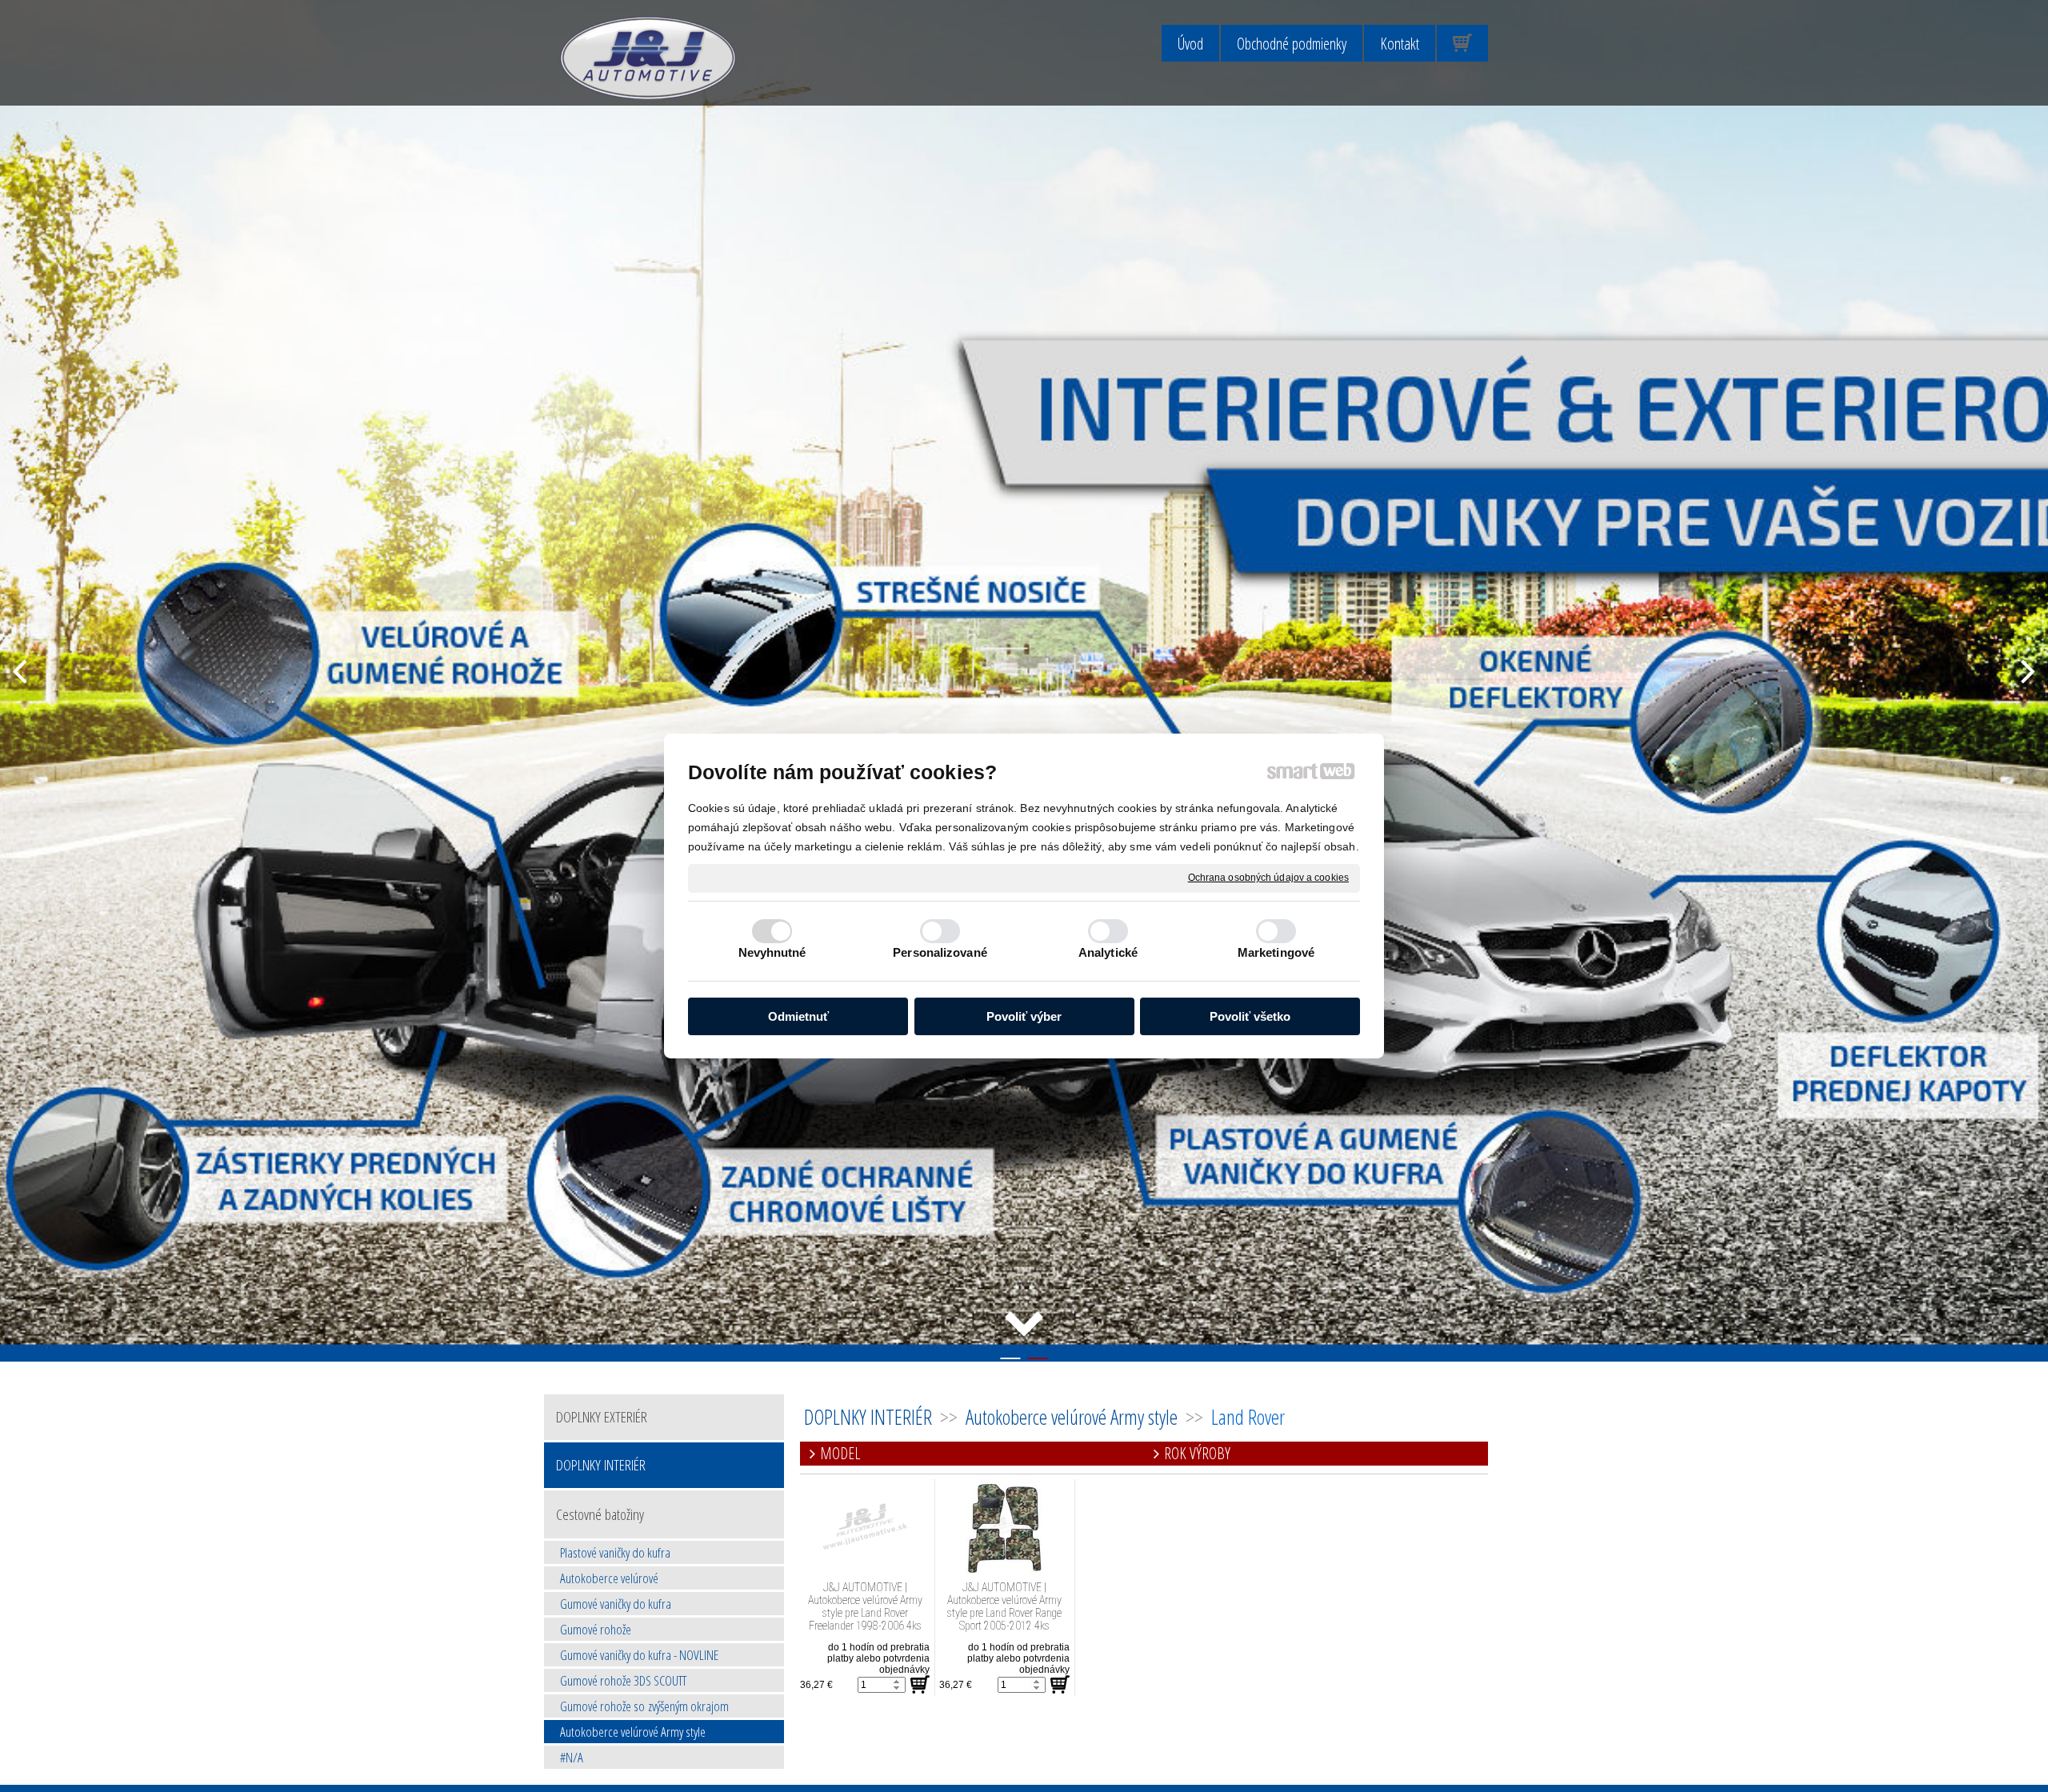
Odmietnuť (798, 1016)
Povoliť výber (1024, 1016)
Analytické (1108, 952)
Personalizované (940, 952)
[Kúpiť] (920, 1685)
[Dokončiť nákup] (1462, 43)
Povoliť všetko (1250, 1016)
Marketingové (1276, 952)
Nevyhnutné (772, 952)
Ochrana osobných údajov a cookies (1268, 878)
